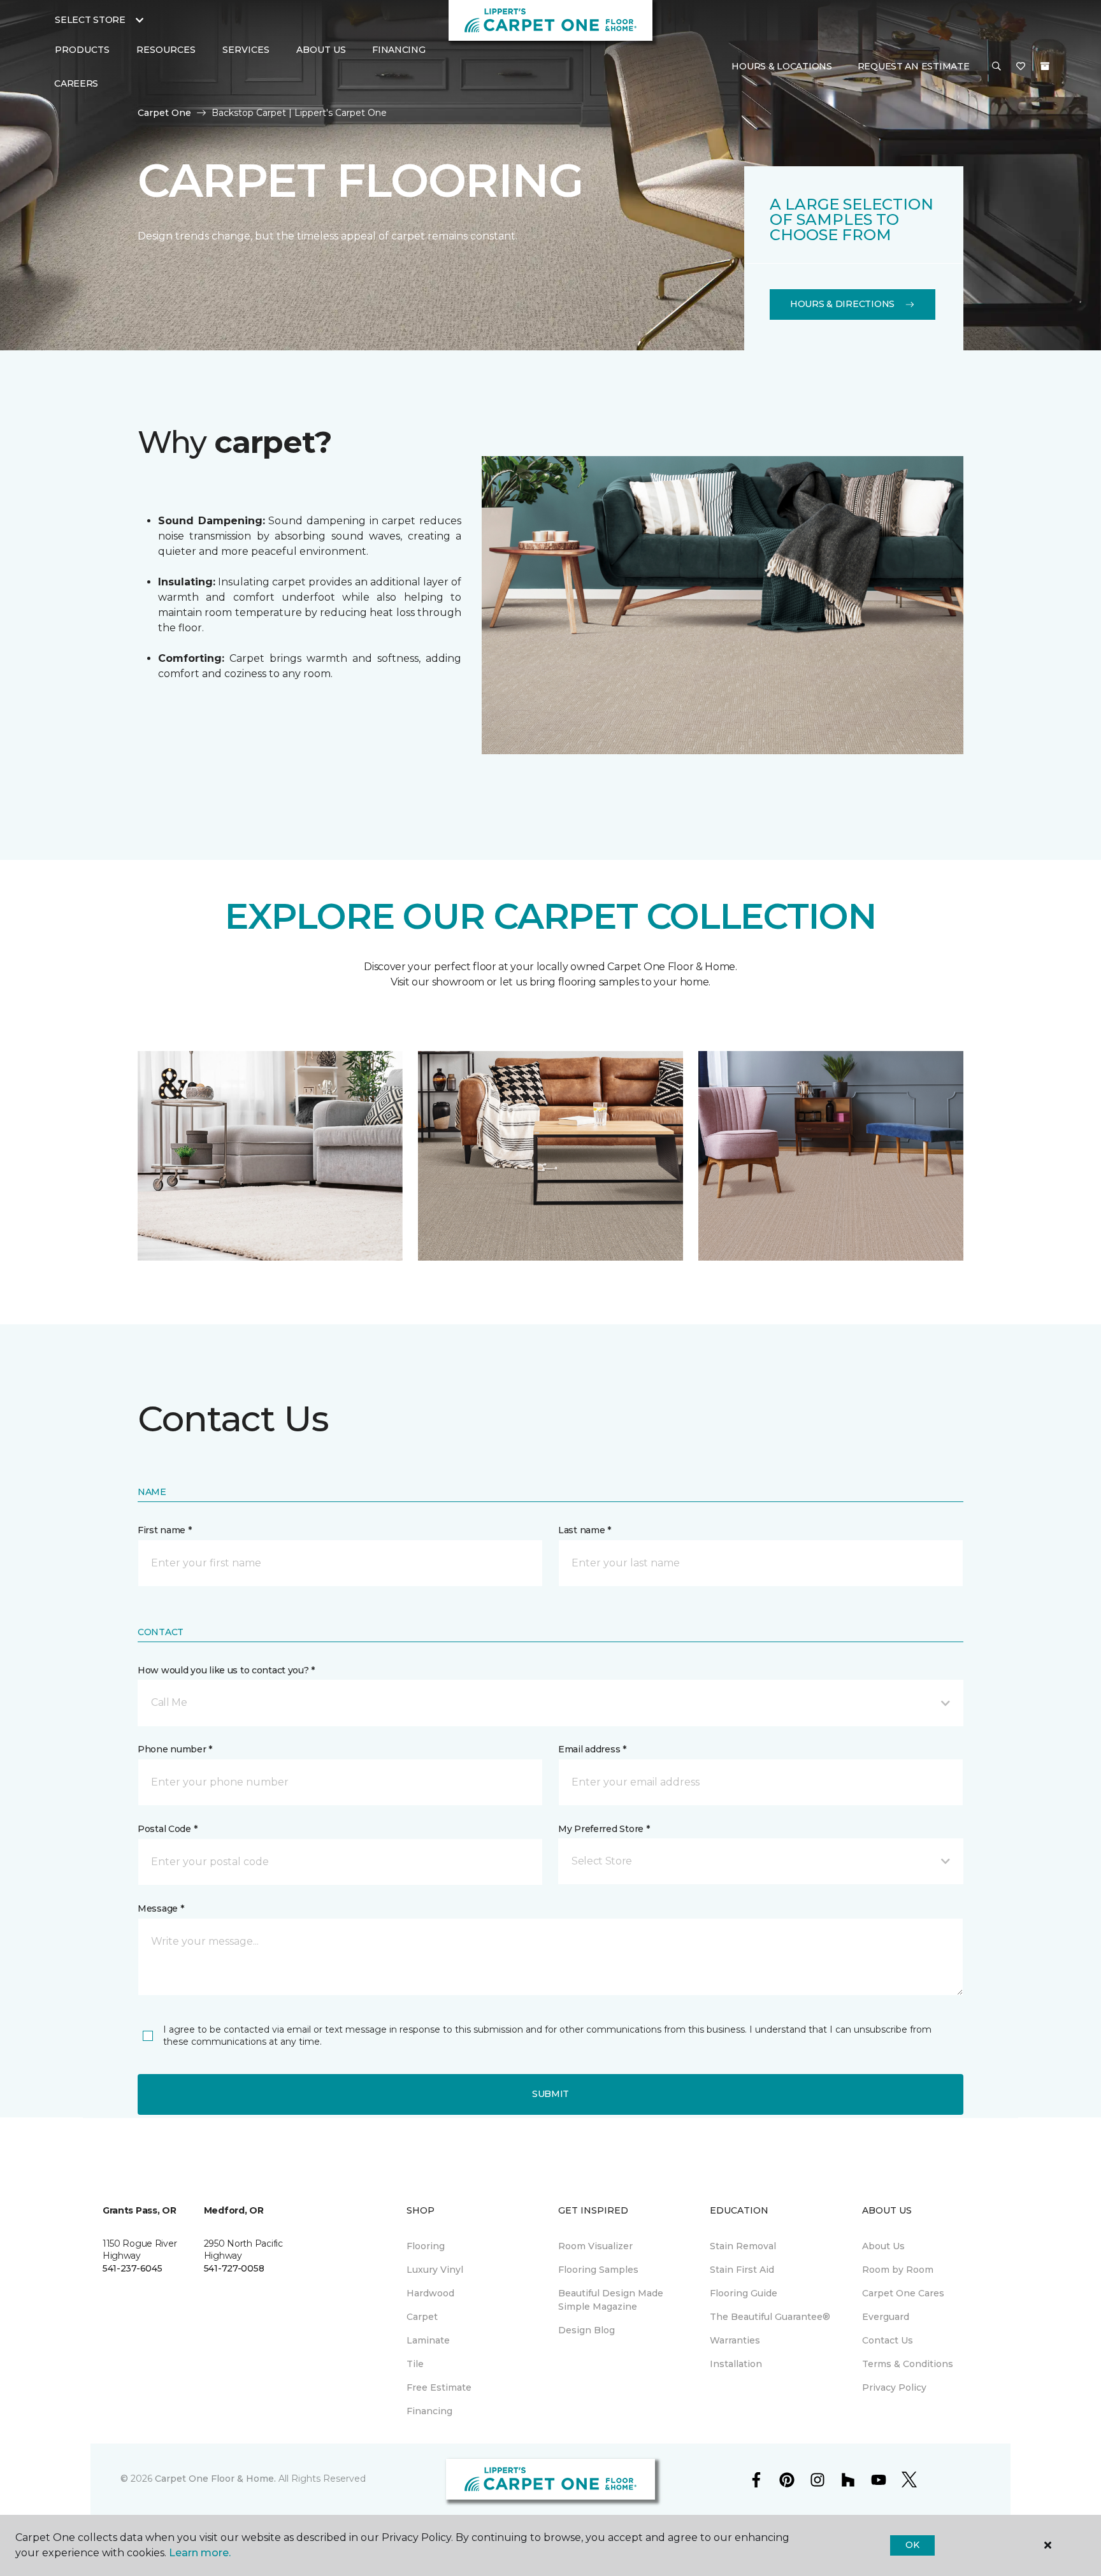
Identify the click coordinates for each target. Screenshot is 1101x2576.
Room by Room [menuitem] (898, 2270)
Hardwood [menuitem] (430, 2293)
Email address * (592, 1749)
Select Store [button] (90, 20)
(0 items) (1045, 66)
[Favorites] (1021, 67)
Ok (912, 2545)
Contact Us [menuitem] (888, 2340)
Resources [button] (166, 50)
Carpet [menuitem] (422, 2317)
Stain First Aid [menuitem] (742, 2270)
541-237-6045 (133, 2268)
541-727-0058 (234, 2268)
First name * (165, 1530)
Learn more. (200, 2553)
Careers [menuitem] (76, 83)
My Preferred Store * (604, 1829)
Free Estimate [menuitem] (439, 2387)
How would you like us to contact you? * (226, 1670)
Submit (550, 2094)
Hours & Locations (781, 66)
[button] (997, 67)
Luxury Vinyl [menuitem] (435, 2270)
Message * (161, 1908)
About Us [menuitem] (883, 2246)
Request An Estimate (914, 66)
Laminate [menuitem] (428, 2340)
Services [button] (246, 50)
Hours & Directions (842, 304)
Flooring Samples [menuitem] (598, 2270)
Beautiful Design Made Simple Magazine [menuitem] (611, 2300)
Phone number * (175, 1749)
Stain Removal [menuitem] (743, 2246)
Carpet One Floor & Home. (215, 2479)
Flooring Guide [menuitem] (744, 2293)
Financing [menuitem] (399, 50)
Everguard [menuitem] (886, 2317)
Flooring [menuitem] (426, 2246)
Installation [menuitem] (736, 2364)
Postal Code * (167, 1829)
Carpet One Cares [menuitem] (903, 2293)
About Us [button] (321, 50)
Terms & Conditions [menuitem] (908, 2364)
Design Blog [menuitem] (586, 2330)
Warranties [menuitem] (735, 2340)
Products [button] (82, 50)
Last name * (585, 1530)
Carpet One (164, 113)
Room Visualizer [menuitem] (595, 2246)
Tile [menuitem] (415, 2364)
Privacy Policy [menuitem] (894, 2387)
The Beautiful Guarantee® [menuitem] (770, 2317)
